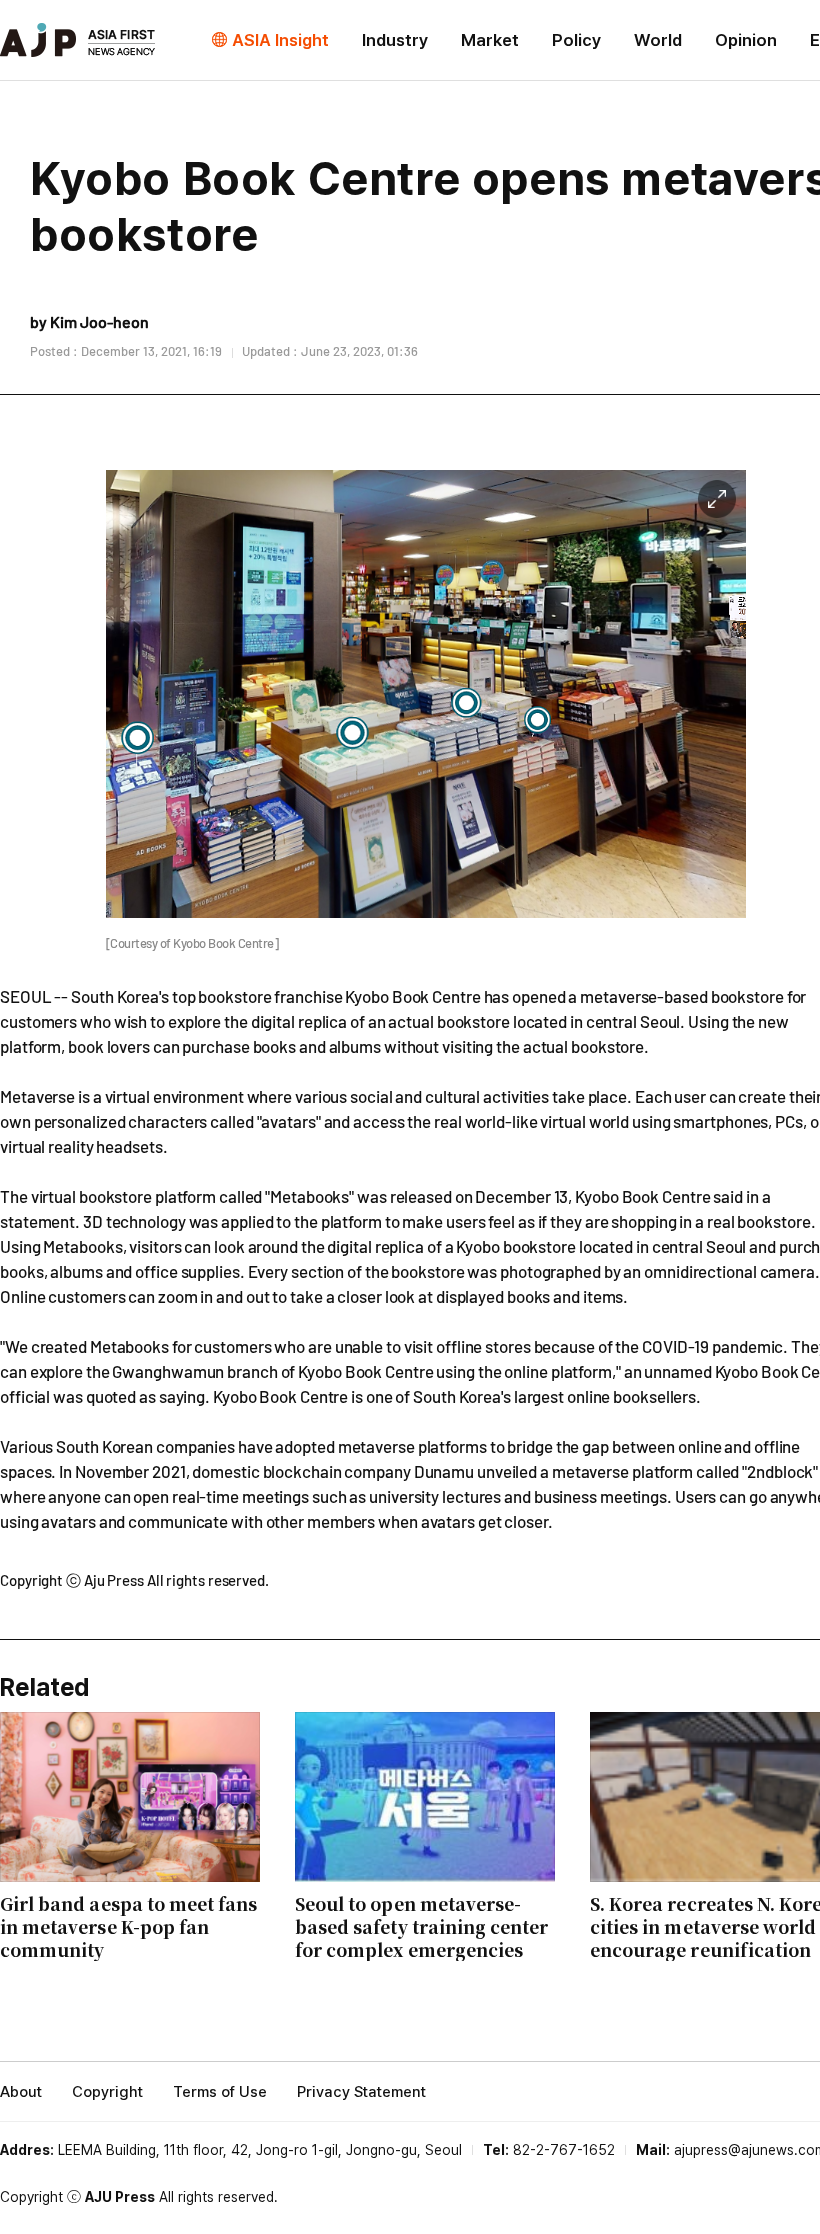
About (21, 2092)
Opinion (746, 40)
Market (490, 40)
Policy (576, 40)
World (658, 40)
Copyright (107, 2092)
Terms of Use (220, 2092)
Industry (395, 40)
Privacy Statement (361, 2092)
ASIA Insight (280, 40)
